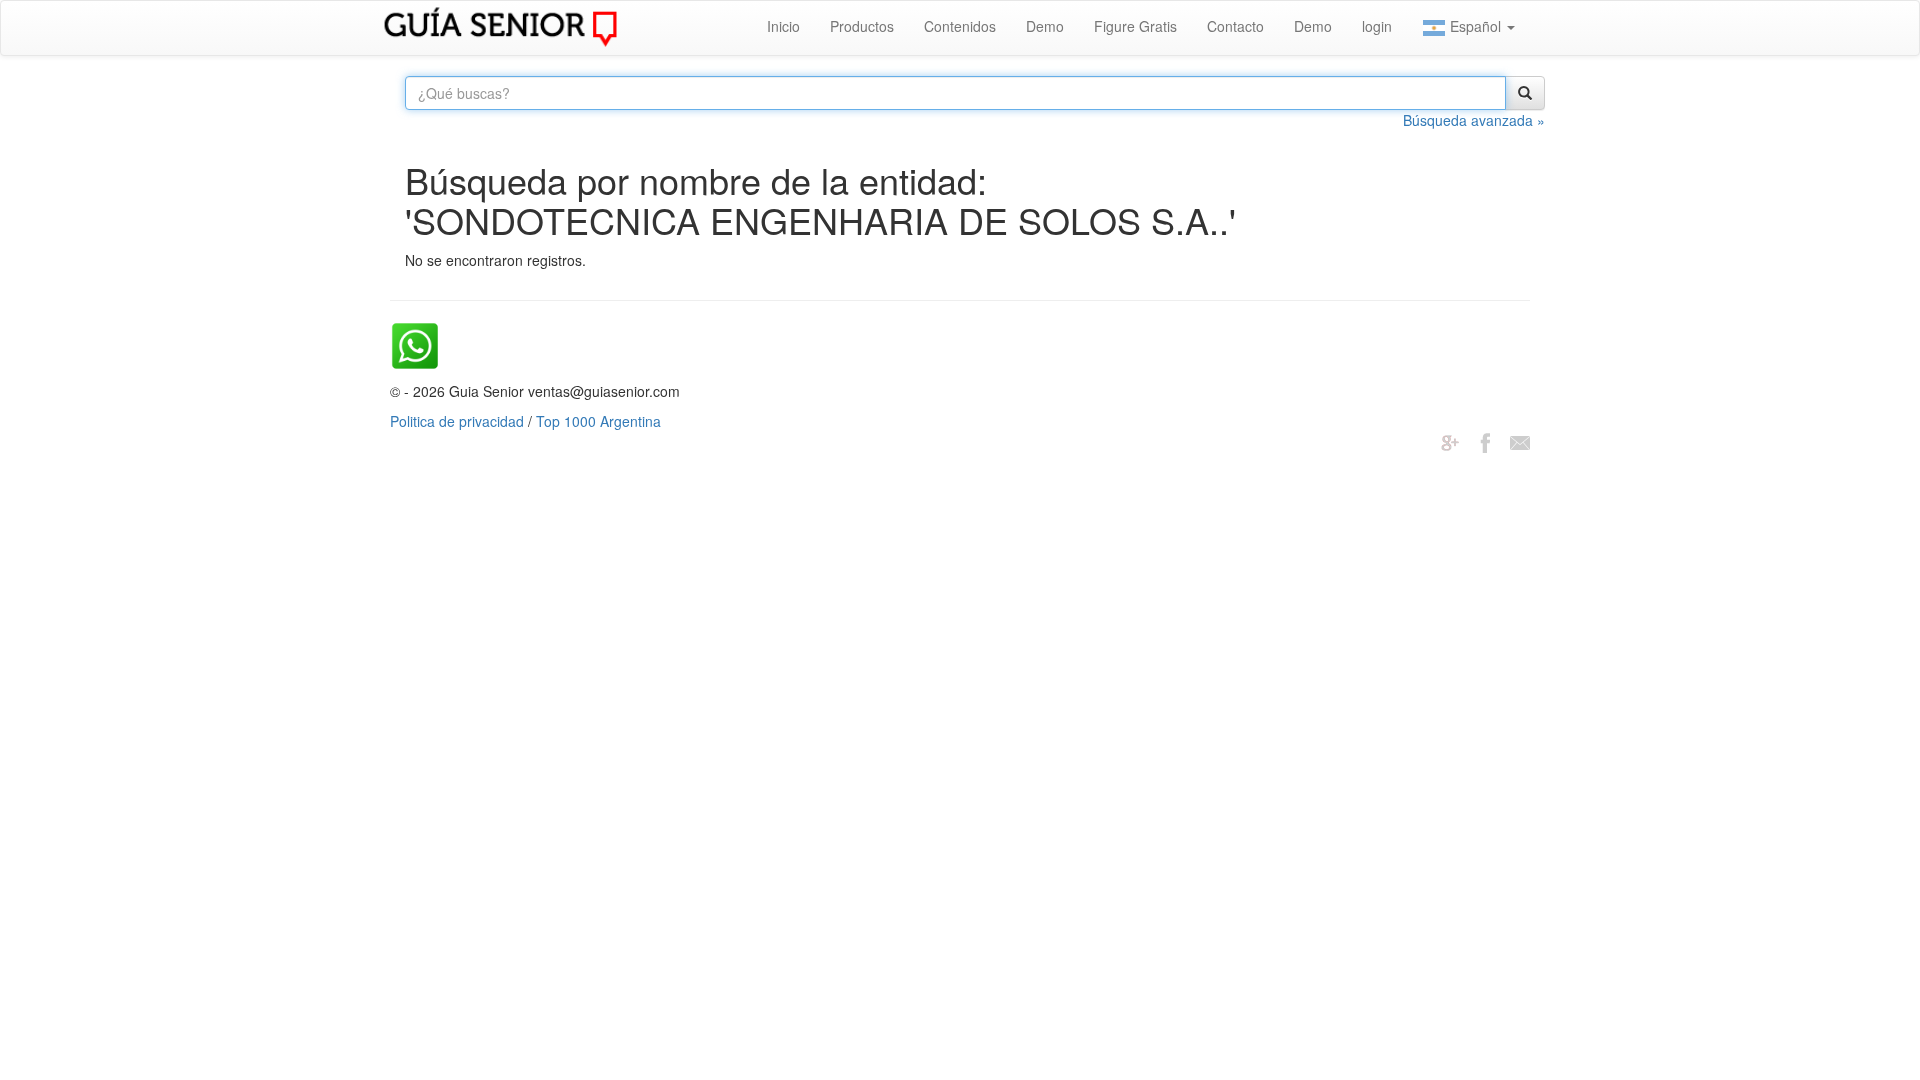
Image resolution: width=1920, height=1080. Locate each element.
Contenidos (960, 26)
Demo (1045, 26)
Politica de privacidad (457, 421)
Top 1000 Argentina (598, 421)
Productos (862, 26)
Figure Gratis (1135, 26)
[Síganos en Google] (1450, 441)
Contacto (1235, 26)
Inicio (783, 26)
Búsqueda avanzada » (1474, 120)
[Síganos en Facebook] (1485, 441)
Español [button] (1475, 26)
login (1377, 26)
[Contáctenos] (1520, 441)
